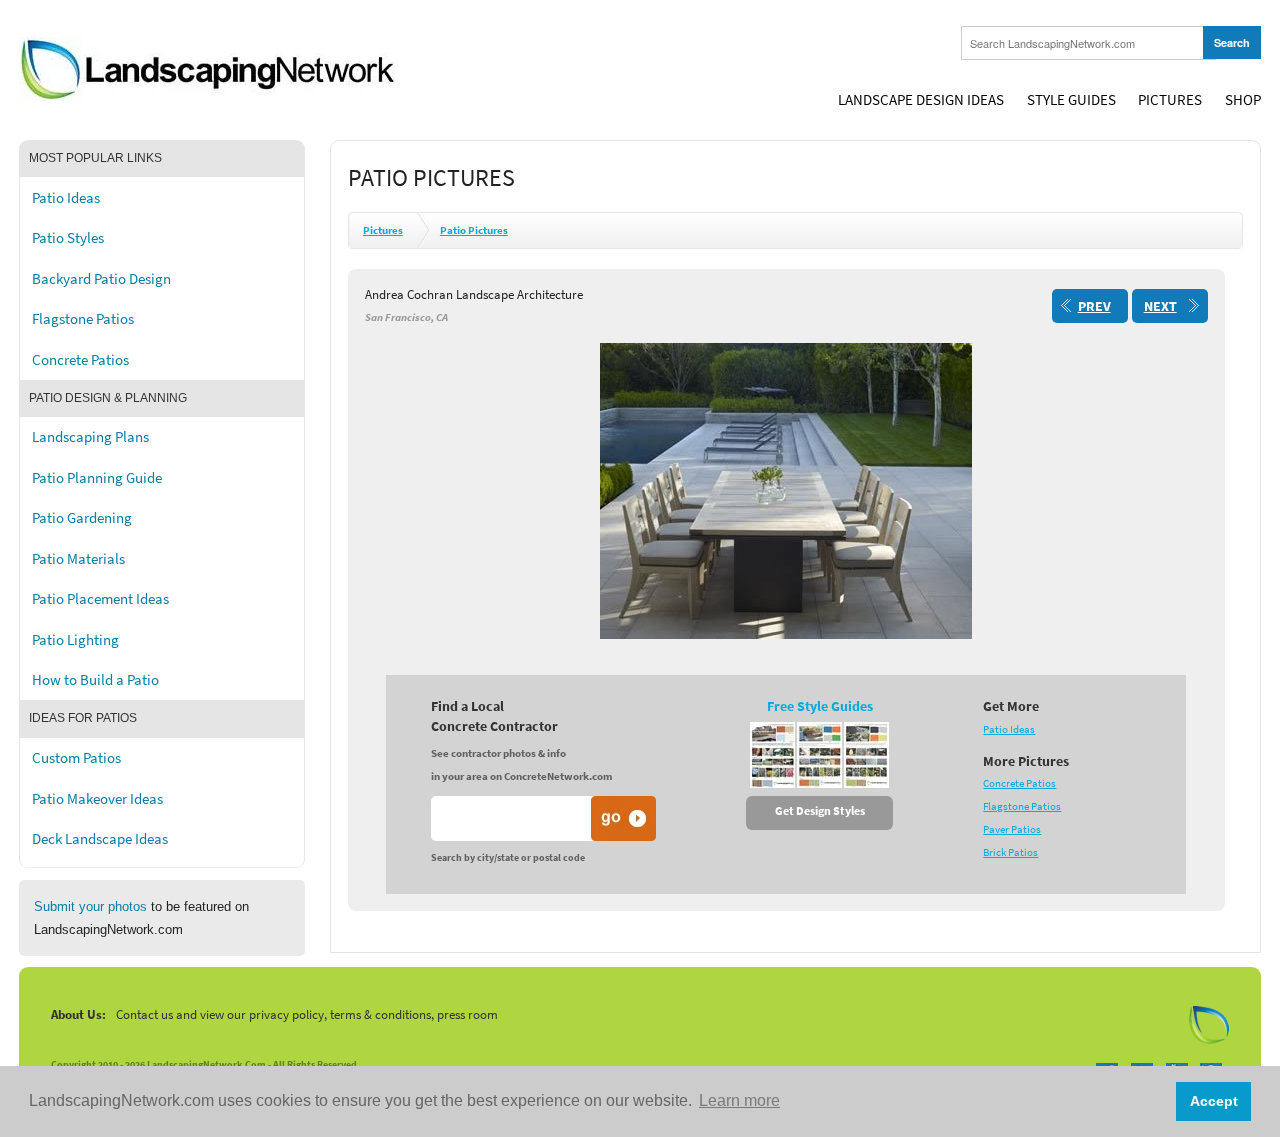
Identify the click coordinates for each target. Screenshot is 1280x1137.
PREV (1094, 306)
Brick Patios (1010, 852)
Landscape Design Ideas (921, 100)
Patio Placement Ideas (100, 599)
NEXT (1160, 306)
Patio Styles (68, 238)
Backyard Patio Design (101, 279)
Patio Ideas (66, 198)
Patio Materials (78, 559)
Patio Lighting (75, 640)
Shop (1243, 100)
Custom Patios (76, 758)
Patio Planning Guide (97, 478)
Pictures (1170, 100)
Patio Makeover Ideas (97, 799)
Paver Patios (1012, 829)
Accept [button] (1214, 1101)
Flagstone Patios (83, 319)
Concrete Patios (80, 360)
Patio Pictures (474, 230)
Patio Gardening (82, 518)
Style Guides (1071, 100)
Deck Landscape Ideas (100, 839)
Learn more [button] (739, 1100)
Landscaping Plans (90, 437)
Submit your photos (90, 906)
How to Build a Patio (95, 680)
